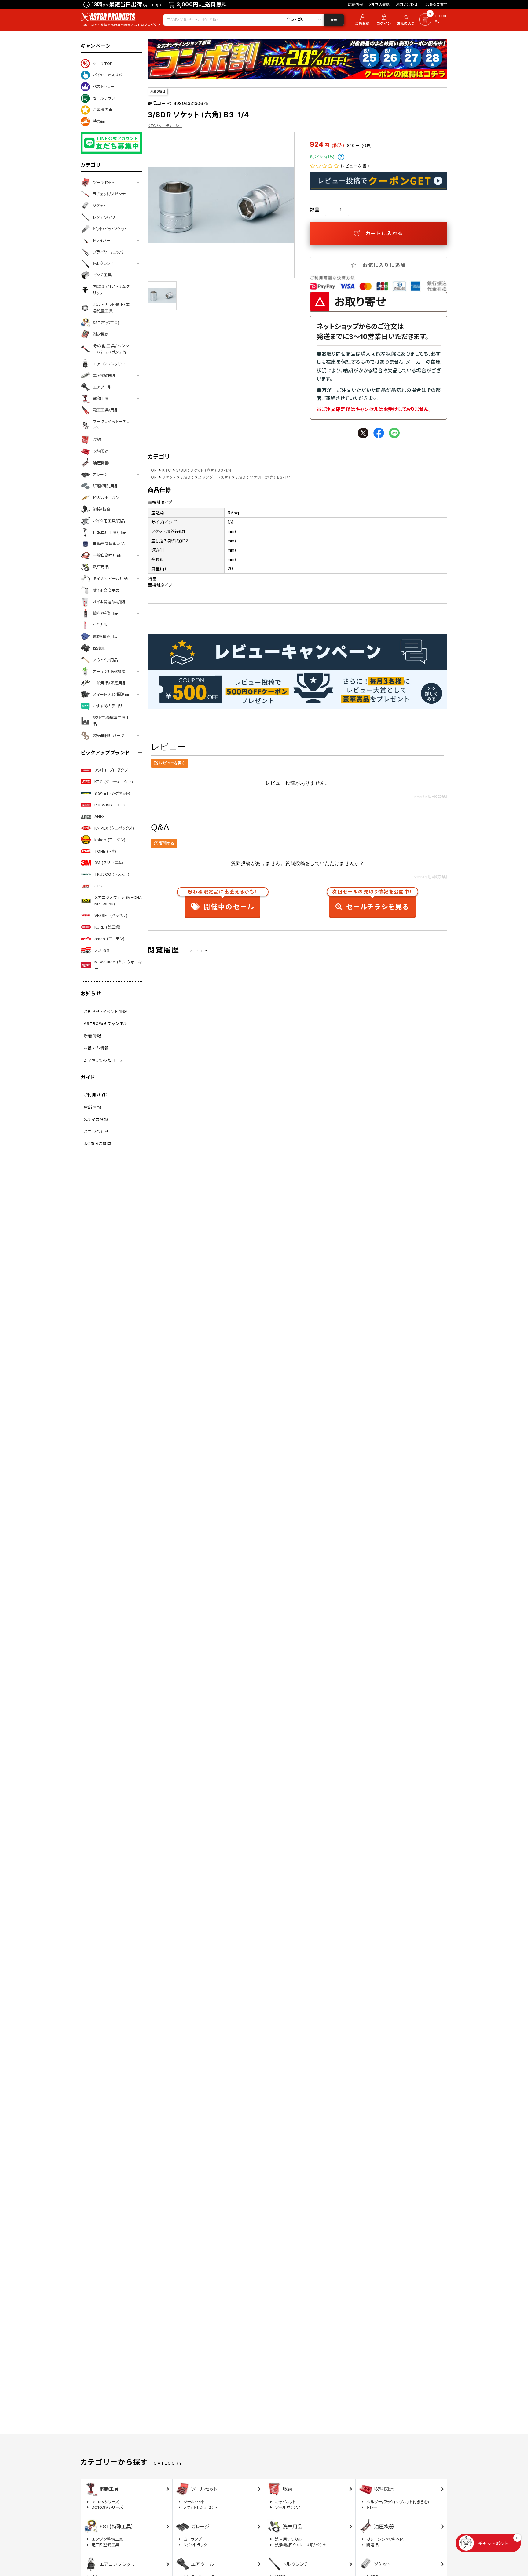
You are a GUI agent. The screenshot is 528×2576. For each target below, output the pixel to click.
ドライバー (102, 240)
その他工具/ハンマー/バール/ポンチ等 (111, 349)
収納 (97, 440)
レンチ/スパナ (105, 217)
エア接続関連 (105, 375)
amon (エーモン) (109, 939)
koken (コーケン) (110, 840)
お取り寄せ (158, 91)
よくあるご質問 (436, 4)
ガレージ (100, 474)
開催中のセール (223, 901)
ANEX (100, 816)
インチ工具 (102, 275)
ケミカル (100, 625)
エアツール (102, 387)
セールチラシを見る (372, 901)
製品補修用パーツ (108, 735)
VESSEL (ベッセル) (111, 915)
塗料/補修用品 (106, 613)
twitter (363, 433)
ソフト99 (102, 950)
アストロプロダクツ (111, 770)
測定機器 (101, 334)
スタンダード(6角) (214, 477)
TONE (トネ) (105, 851)
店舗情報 (356, 4)
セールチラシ (104, 98)
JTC (98, 886)
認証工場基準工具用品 (111, 721)
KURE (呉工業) (107, 927)
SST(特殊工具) (106, 323)
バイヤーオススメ (107, 75)
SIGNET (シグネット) (112, 793)
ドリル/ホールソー (108, 498)
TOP (153, 470)
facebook (379, 433)
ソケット (99, 206)
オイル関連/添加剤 (109, 602)
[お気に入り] (407, 20)
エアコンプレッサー (109, 364)
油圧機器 (101, 463)
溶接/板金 (102, 509)
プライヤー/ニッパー (110, 252)
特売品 (99, 121)
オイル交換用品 (106, 590)
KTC (167, 470)
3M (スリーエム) (109, 863)
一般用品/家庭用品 (110, 683)
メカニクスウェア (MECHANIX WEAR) (118, 901)
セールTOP (103, 64)
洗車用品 (101, 567)
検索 (334, 20)
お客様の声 (103, 110)
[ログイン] (384, 20)
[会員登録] (361, 20)
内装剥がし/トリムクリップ (111, 290)
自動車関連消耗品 (109, 544)
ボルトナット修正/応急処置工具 (111, 308)
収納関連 (101, 451)
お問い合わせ (407, 4)
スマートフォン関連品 (111, 694)
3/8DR (187, 477)
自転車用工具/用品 (110, 532)
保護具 (99, 648)
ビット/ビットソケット (110, 229)
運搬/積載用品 (106, 637)
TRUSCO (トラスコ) (112, 874)
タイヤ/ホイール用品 (110, 578)
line (394, 433)
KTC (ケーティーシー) (114, 782)
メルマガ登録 (379, 4)
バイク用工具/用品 (109, 521)
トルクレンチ (103, 263)
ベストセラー (104, 86)
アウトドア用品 (105, 660)
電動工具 (101, 398)
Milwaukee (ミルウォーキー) (118, 965)
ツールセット (103, 182)
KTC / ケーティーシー (165, 126)
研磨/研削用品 (106, 486)
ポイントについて (341, 157)
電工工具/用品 (106, 410)
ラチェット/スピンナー (111, 194)
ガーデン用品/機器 (109, 671)
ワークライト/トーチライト (111, 425)
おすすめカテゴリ (108, 706)
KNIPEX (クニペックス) (114, 828)
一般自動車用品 (107, 555)
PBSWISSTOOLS (110, 805)
